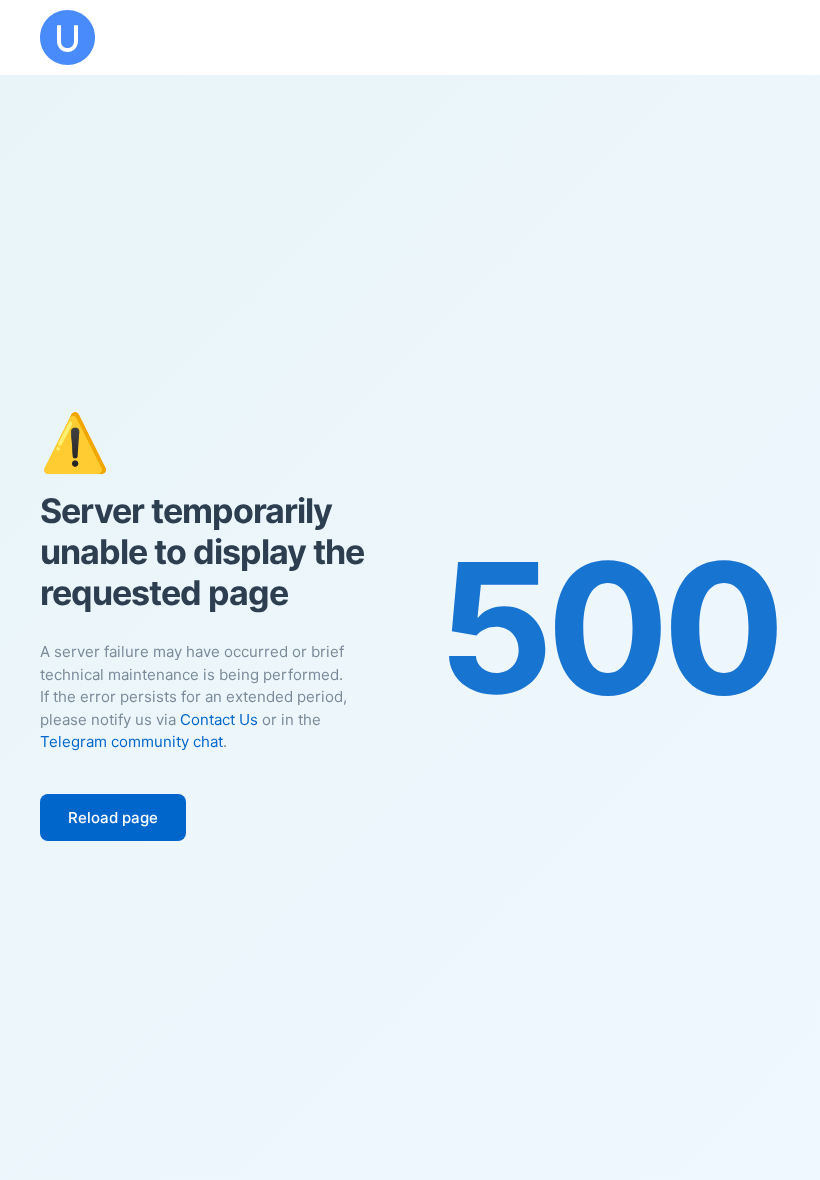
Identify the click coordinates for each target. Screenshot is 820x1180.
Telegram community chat (131, 741)
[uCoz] (67, 37)
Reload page (113, 817)
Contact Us (219, 719)
